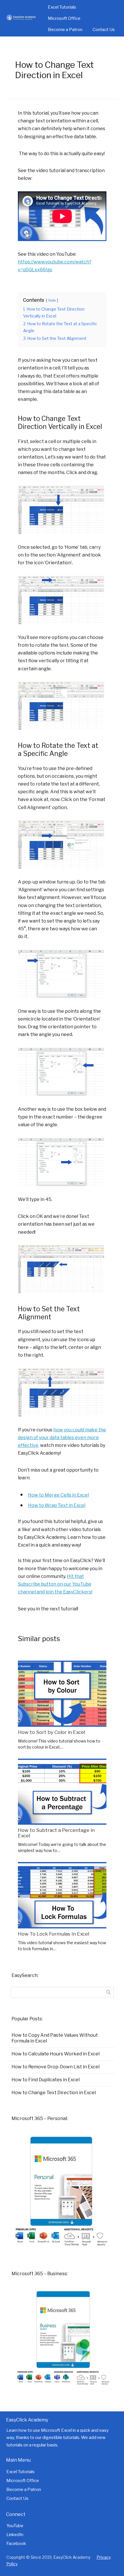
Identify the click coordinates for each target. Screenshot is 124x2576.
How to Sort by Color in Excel (51, 1732)
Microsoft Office (64, 18)
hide (52, 300)
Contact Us (104, 30)
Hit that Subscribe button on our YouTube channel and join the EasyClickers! (55, 1584)
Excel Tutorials (62, 7)
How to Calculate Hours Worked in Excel (56, 2054)
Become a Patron (65, 30)
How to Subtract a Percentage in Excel (56, 1833)
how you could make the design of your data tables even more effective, (62, 1438)
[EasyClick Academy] (24, 18)
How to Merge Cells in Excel (58, 1495)
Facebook (16, 2544)
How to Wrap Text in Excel (57, 1505)
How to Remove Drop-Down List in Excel (56, 2067)
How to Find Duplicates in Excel (46, 2080)
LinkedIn (15, 2535)
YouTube (15, 2526)
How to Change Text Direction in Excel (54, 2093)
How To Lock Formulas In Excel (53, 1934)
